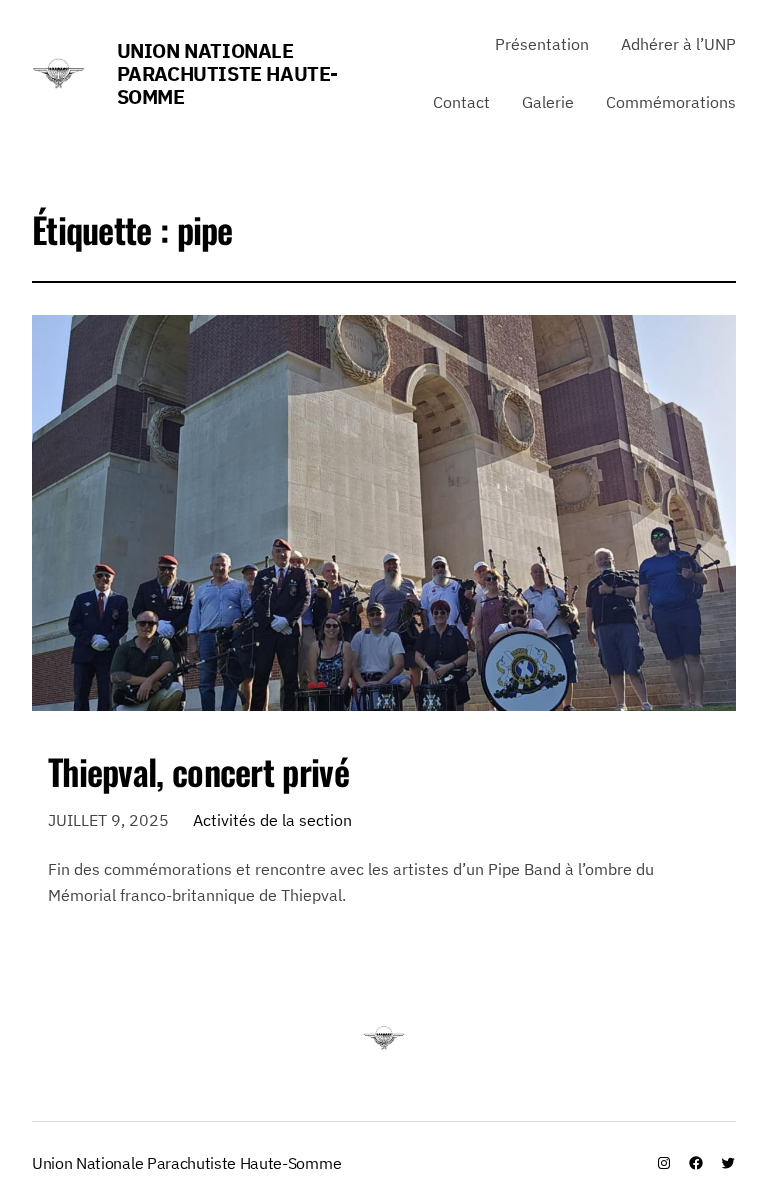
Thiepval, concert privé (198, 771)
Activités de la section (272, 820)
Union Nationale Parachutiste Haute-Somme (227, 73)
